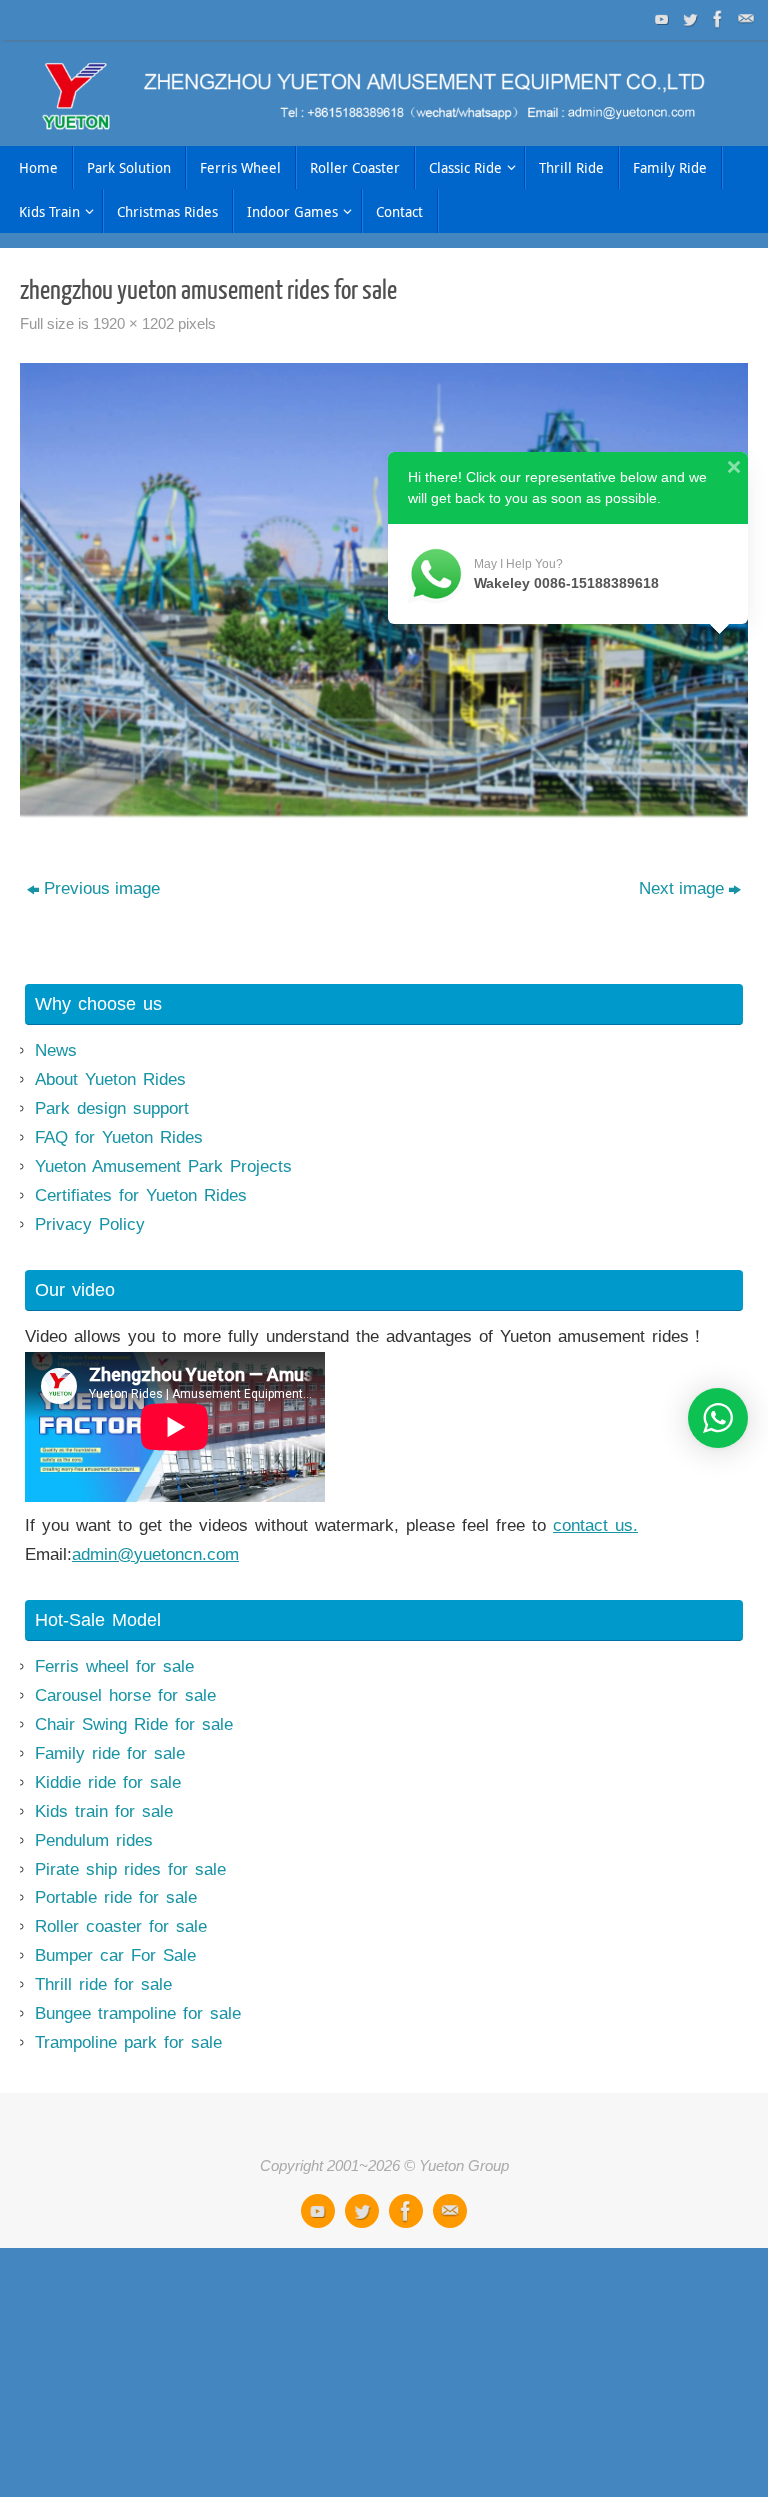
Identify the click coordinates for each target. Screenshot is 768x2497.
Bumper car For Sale (115, 1955)
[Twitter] (688, 19)
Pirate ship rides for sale (130, 1869)
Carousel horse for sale (125, 1695)
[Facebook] (716, 19)
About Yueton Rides (110, 1079)
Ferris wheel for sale (114, 1666)
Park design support (112, 1108)
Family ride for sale (110, 1753)
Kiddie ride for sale (108, 1782)
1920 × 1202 (133, 323)
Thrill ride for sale (103, 1984)
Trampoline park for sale (128, 2042)
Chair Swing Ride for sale (134, 1724)
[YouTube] (660, 19)
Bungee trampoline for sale (138, 2013)
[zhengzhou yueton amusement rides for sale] (384, 591)
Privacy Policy (90, 1224)
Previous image (102, 888)
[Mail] (744, 19)
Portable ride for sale (116, 1897)
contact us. (595, 1525)
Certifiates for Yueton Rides (141, 1195)
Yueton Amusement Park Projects (163, 1166)
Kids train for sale (104, 1811)
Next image (681, 888)
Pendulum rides (94, 1840)
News (56, 1050)
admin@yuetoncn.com (155, 1554)
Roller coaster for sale (121, 1926)
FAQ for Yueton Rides (119, 1137)
